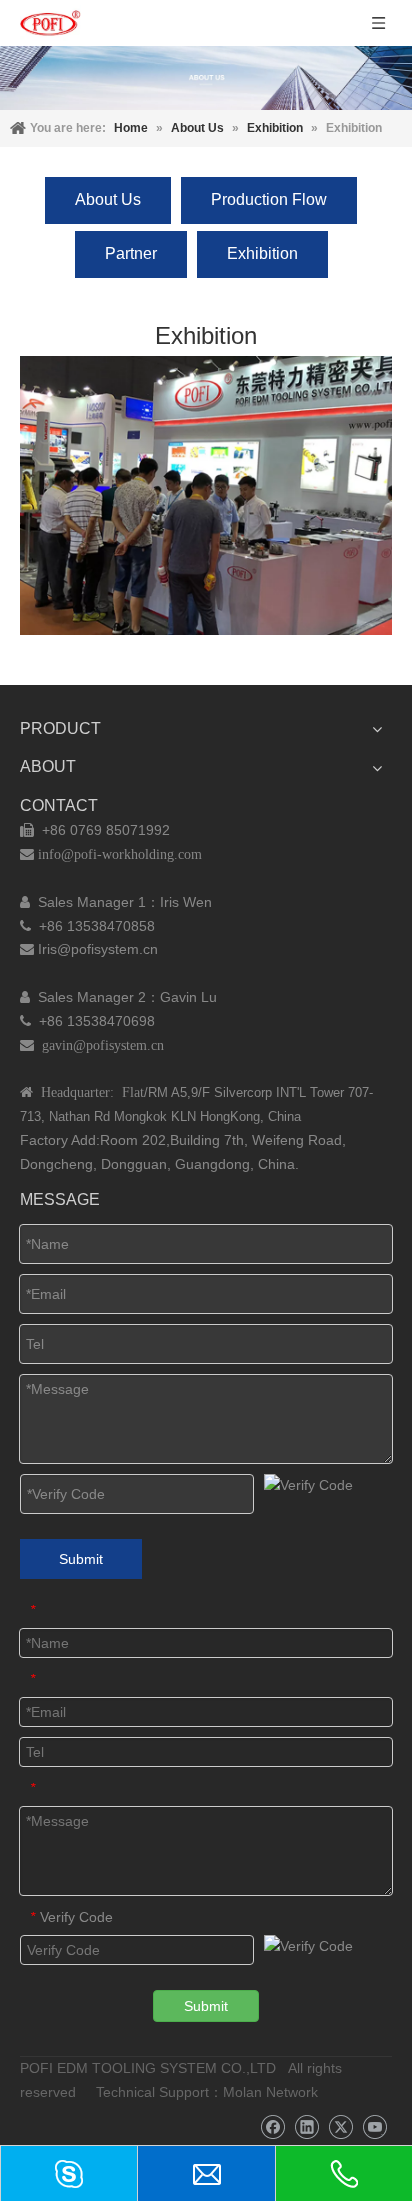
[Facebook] (272, 2127)
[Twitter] (340, 2127)
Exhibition (262, 253)
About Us (108, 199)
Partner (131, 253)
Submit (81, 1559)
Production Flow (269, 199)
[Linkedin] (306, 2127)
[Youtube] (374, 2127)
